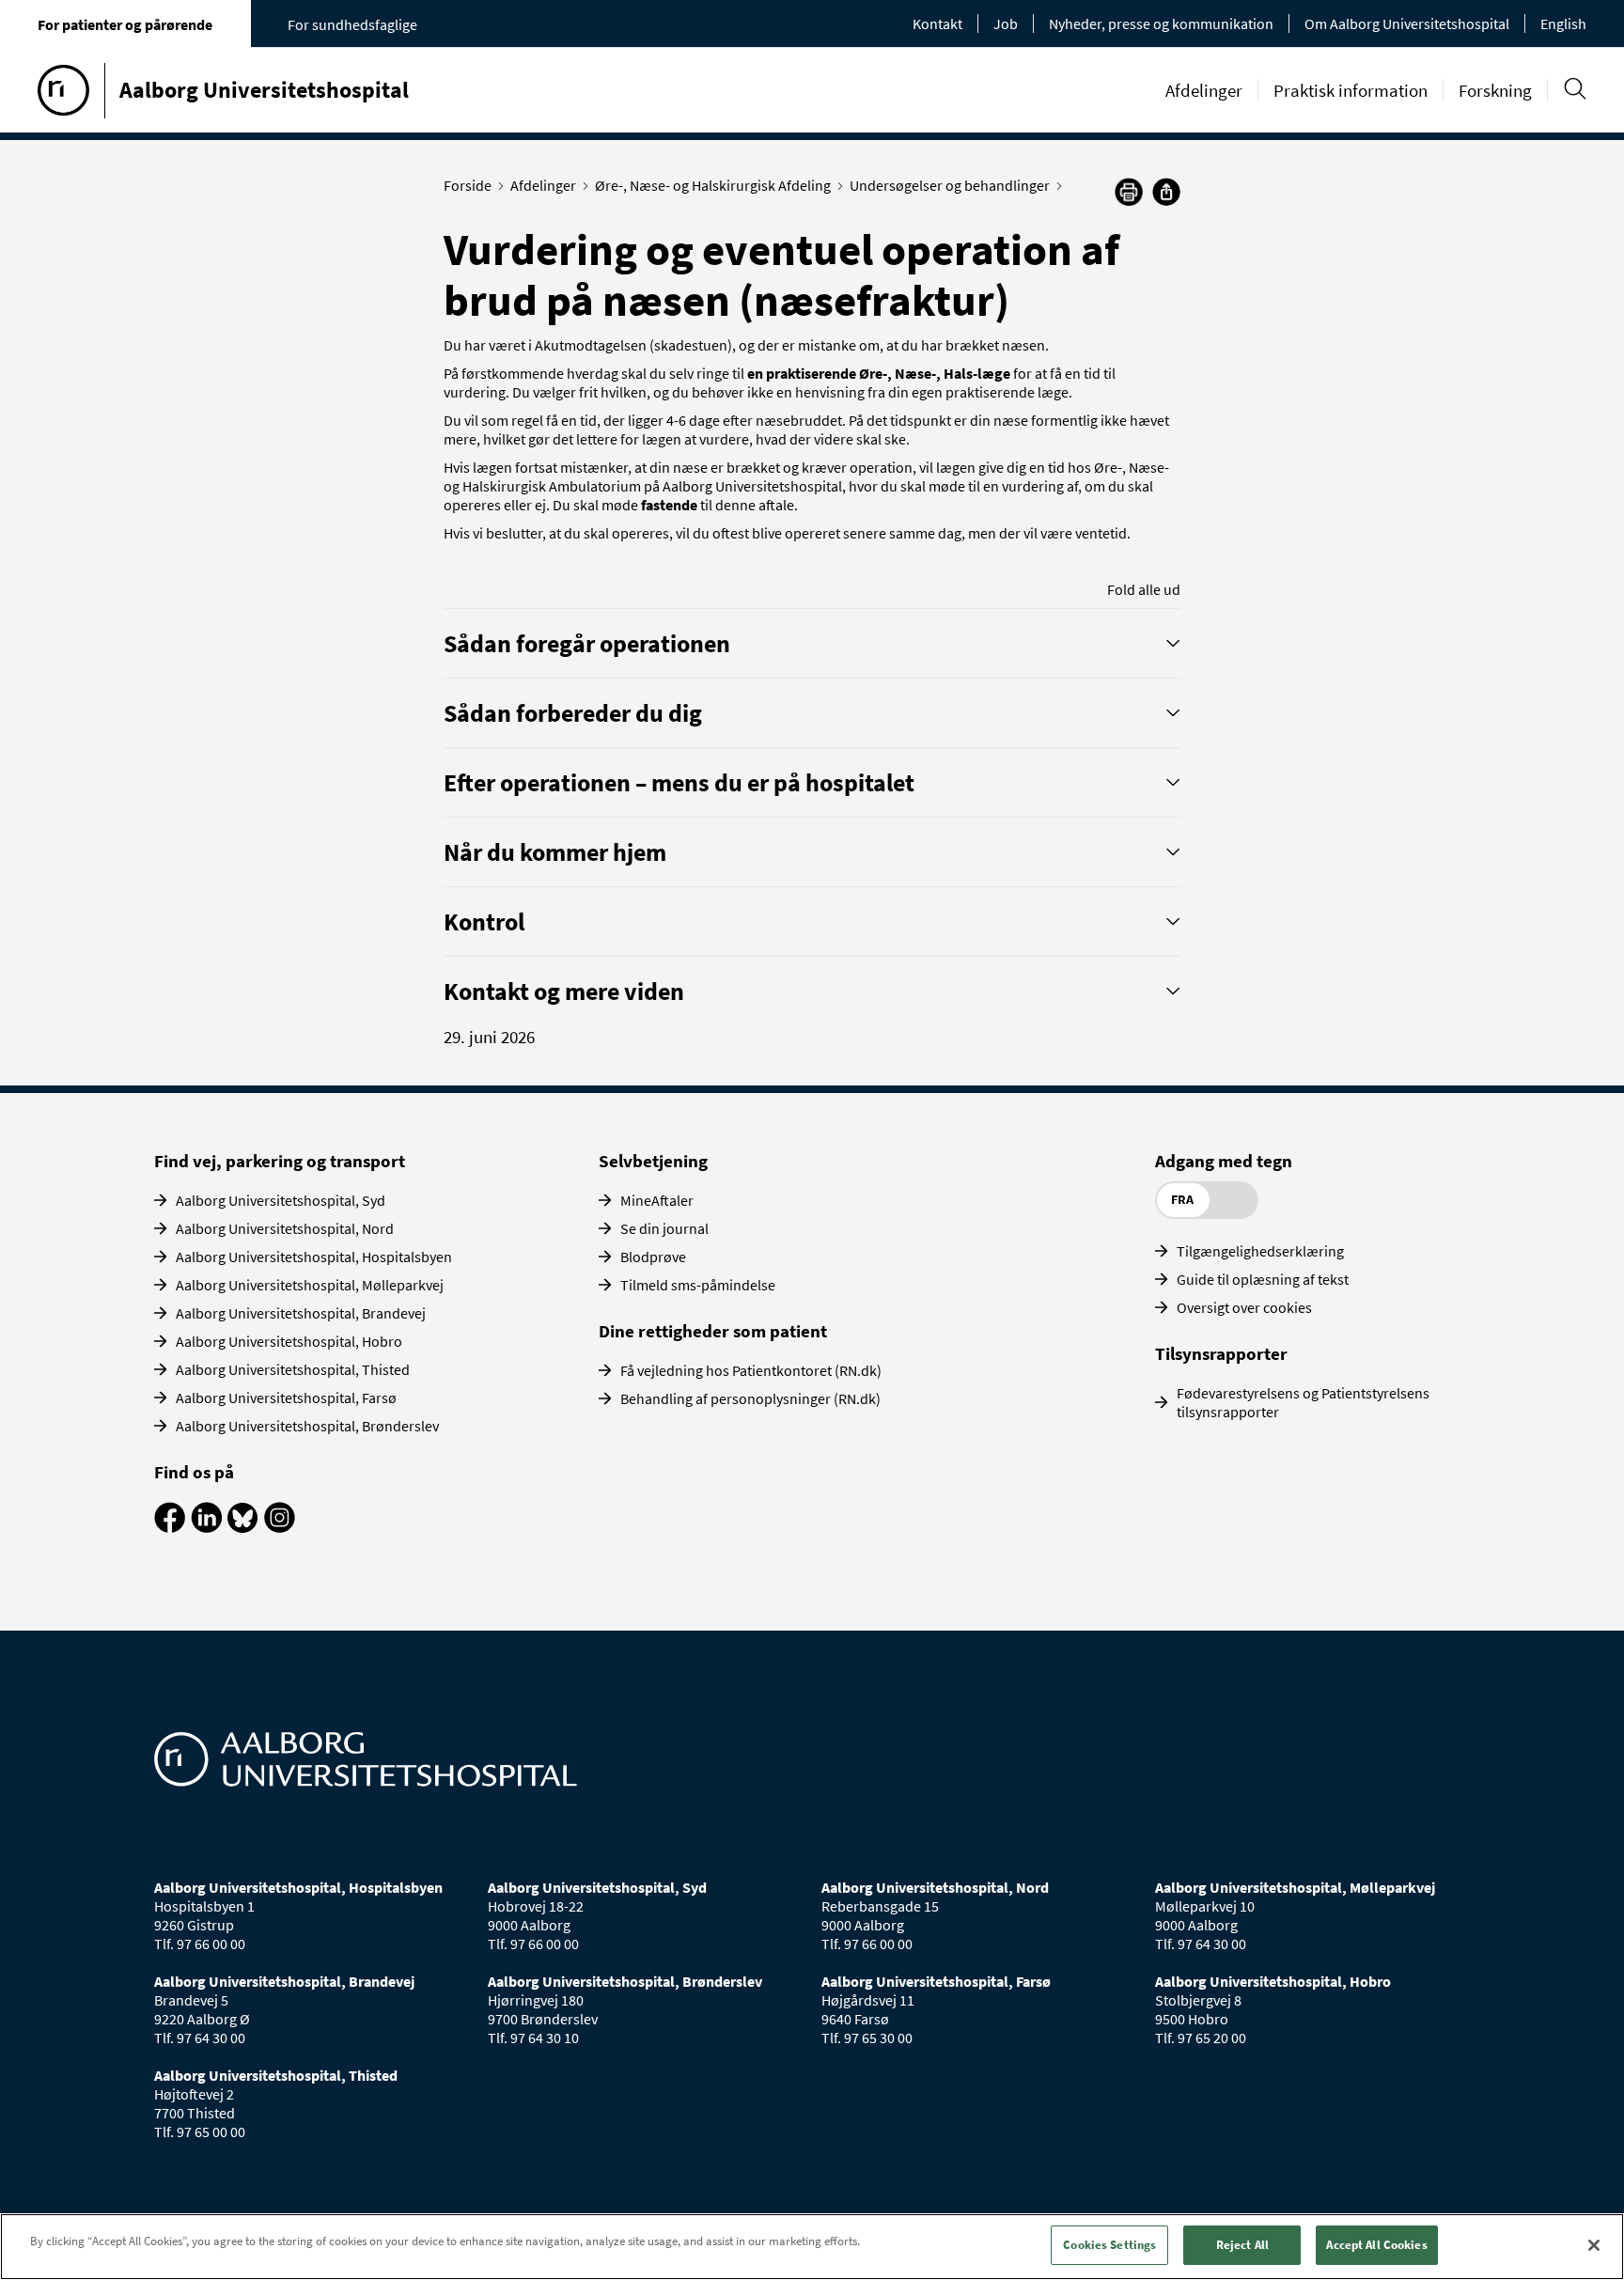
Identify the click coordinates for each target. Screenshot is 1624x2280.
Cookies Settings (1109, 2245)
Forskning (1495, 90)
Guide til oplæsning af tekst (1263, 1279)
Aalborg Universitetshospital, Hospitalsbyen (314, 1257)
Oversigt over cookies (1244, 1307)
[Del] (1166, 192)
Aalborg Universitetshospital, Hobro (289, 1341)
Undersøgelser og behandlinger (950, 185)
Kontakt (937, 23)
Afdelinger (1204, 90)
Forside (468, 185)
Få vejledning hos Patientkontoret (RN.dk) (751, 1370)
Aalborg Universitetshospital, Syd (281, 1200)
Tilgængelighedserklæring (1260, 1251)
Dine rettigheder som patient (713, 1331)
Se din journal (664, 1228)
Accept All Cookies (1376, 2245)
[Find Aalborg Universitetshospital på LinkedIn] (206, 1527)
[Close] (1594, 2245)
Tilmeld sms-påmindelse (698, 1285)
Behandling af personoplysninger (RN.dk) (750, 1398)
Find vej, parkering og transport (280, 1161)
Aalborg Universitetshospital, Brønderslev (307, 1426)
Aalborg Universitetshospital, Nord (285, 1228)
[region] (812, 2247)
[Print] (1129, 200)
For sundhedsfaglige (352, 24)
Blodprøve (653, 1257)
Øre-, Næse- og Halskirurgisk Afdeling (713, 185)
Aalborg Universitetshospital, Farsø (286, 1398)
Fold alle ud (1144, 589)
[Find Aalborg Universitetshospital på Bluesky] (243, 1527)
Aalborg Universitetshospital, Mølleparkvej (310, 1285)
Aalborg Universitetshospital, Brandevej (301, 1313)
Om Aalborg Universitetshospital (1407, 23)
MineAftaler (657, 1200)
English (1563, 23)
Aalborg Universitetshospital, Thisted (293, 1369)
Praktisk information (1351, 90)
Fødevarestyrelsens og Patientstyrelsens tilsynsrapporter (1303, 1402)
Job (1006, 23)
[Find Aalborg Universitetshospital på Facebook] (170, 1527)
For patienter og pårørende (125, 24)
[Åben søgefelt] (1575, 89)
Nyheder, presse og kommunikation (1161, 23)
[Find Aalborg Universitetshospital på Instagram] (280, 1527)
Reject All (1242, 2245)
